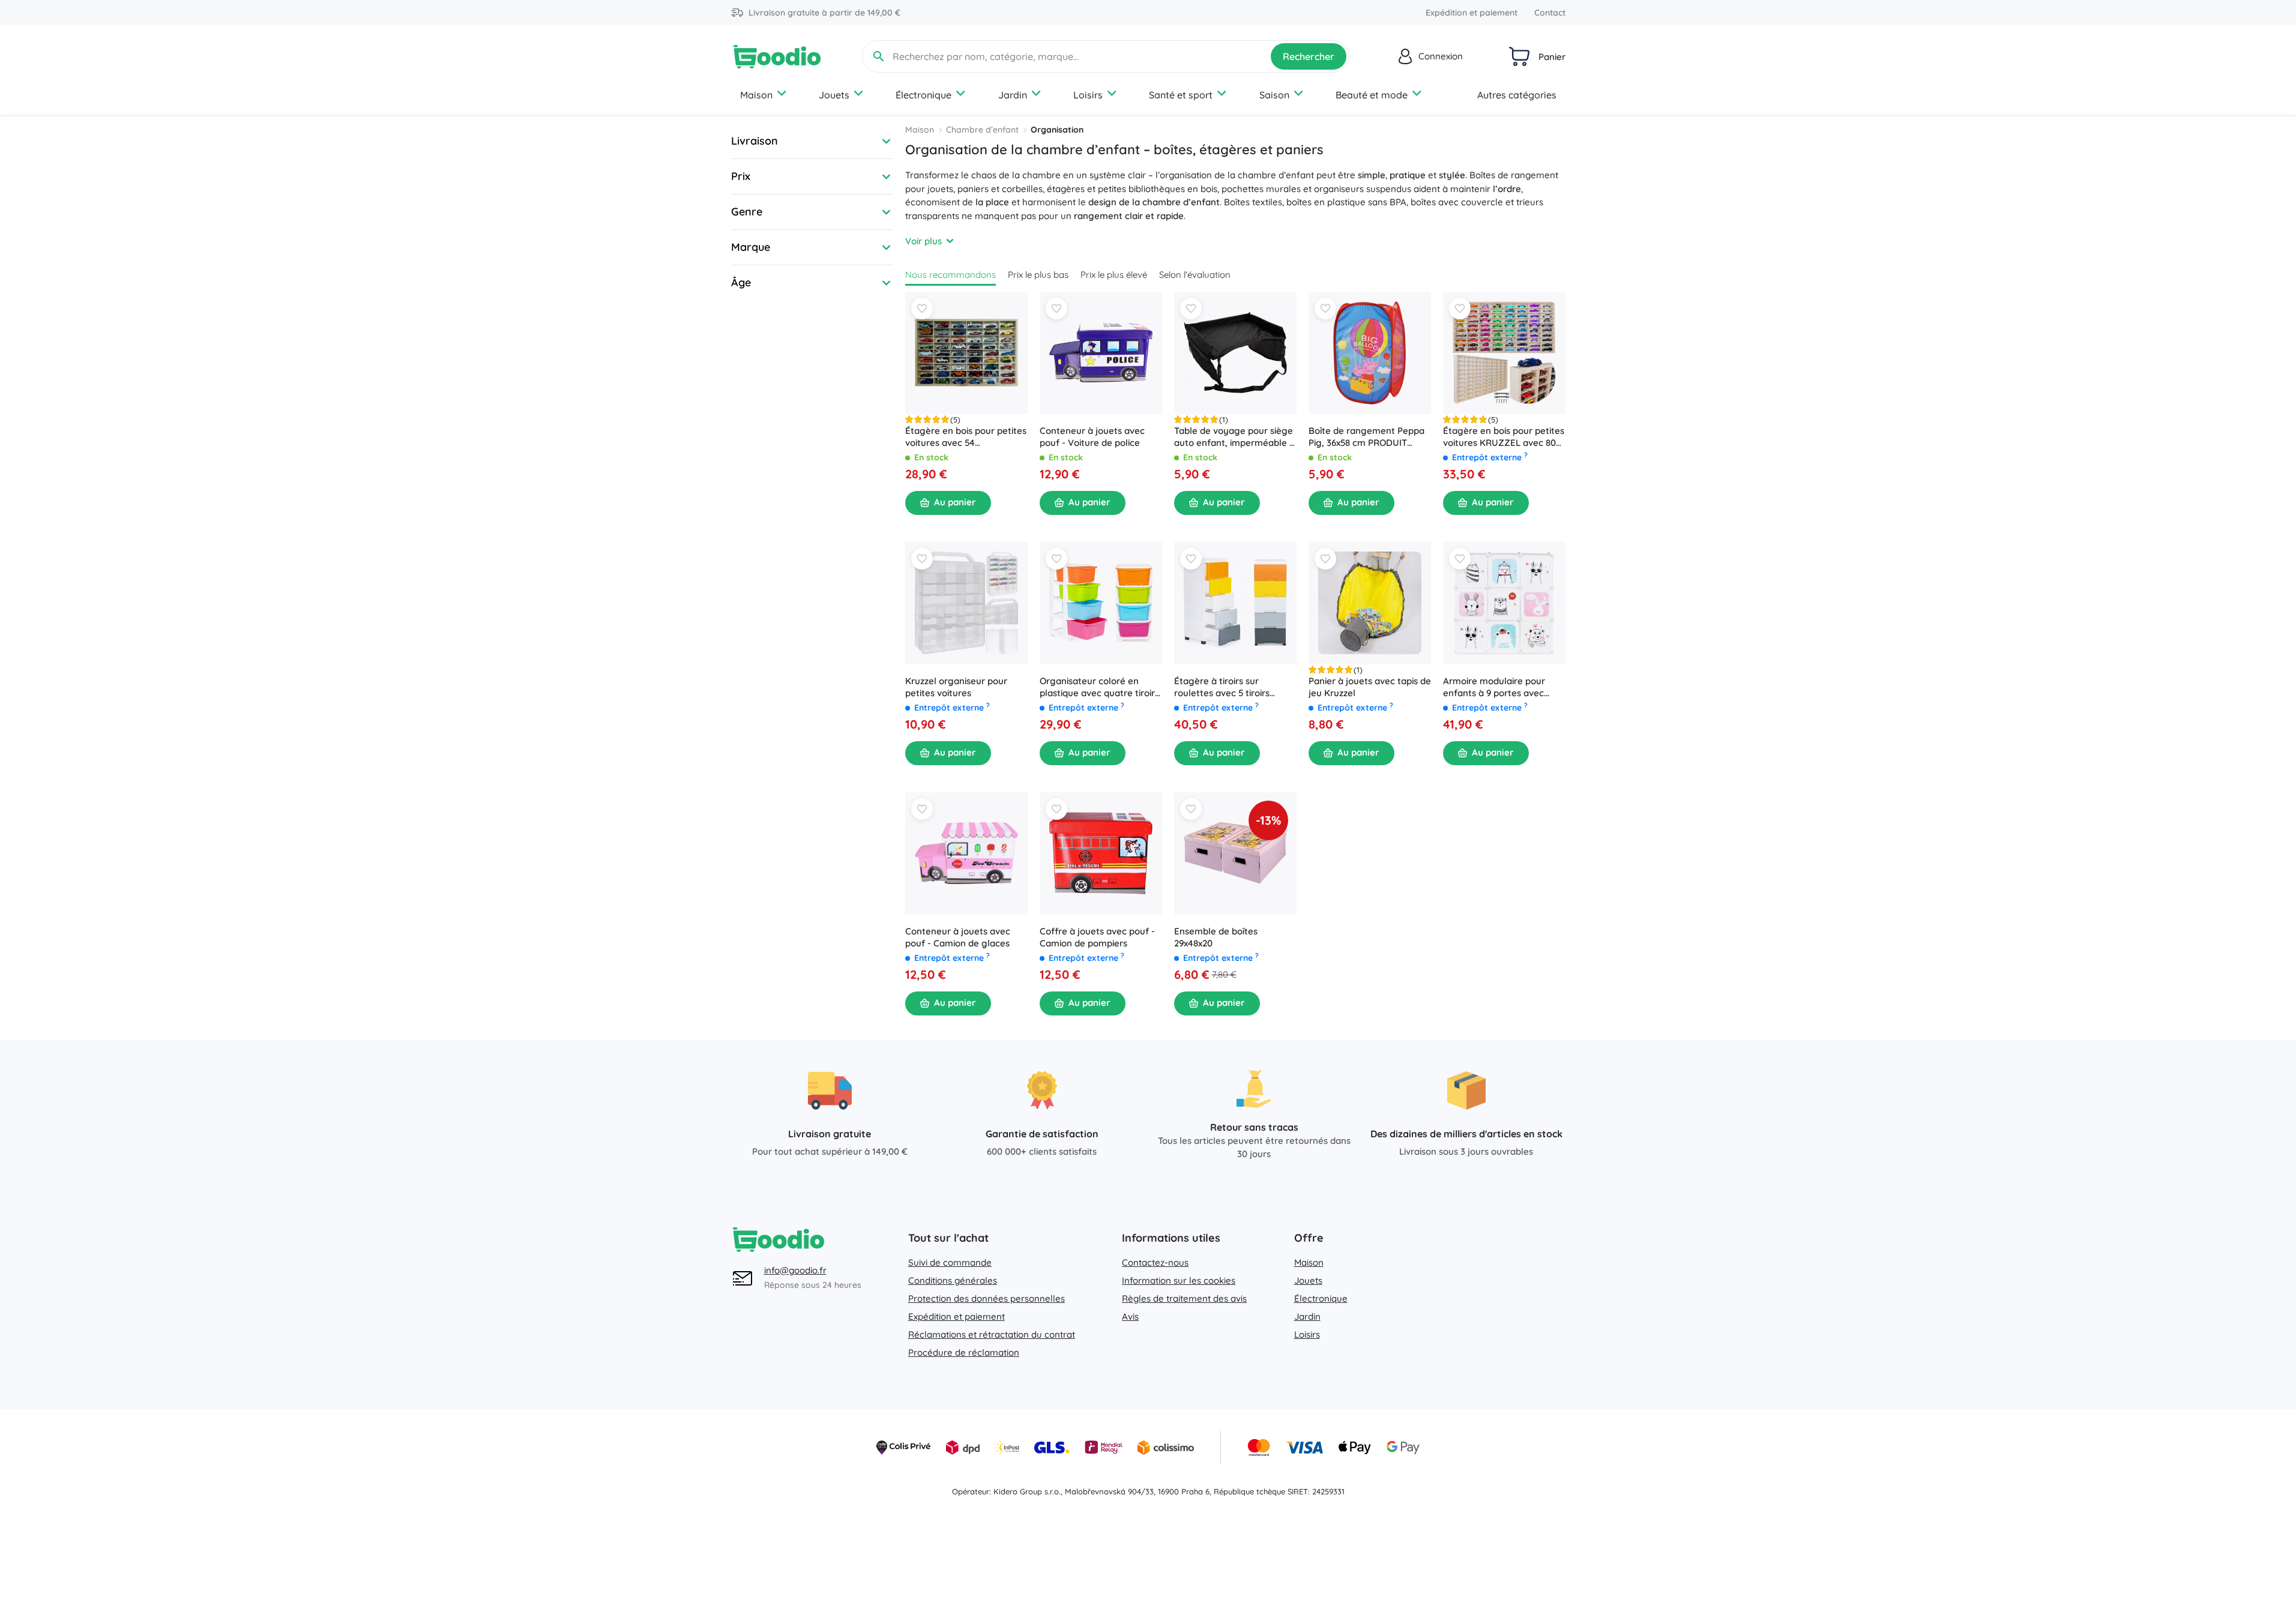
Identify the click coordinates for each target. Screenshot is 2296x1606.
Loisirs (1088, 95)
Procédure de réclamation (964, 1352)
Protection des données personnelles (987, 1298)
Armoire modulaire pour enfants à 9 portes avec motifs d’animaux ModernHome (1494, 687)
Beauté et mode (1372, 95)
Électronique (924, 95)
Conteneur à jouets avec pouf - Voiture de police (1092, 437)
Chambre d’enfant (982, 130)
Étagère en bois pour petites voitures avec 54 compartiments (966, 437)
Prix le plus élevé (1114, 275)
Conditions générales (953, 1280)
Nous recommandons (951, 275)
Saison (1274, 95)
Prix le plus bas (1038, 275)
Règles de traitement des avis (1184, 1298)
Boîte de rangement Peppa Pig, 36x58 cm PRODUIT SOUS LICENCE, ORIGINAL (1366, 437)
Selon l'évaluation (1195, 275)
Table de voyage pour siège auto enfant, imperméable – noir (1234, 437)
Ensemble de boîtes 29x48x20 (1216, 937)
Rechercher (1309, 56)
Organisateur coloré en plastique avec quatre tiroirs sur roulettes (1099, 687)
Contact (1550, 13)
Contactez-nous (1155, 1262)
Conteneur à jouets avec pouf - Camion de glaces (958, 937)
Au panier (955, 502)
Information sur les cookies (1179, 1280)
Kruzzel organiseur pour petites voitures (956, 687)
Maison (756, 95)
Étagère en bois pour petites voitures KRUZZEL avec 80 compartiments (1504, 437)
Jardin (1013, 95)
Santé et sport (1181, 95)
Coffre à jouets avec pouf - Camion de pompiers (1097, 937)
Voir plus (924, 241)
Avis (1130, 1316)
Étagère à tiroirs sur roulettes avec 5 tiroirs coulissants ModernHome (1228, 687)
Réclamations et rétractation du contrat (992, 1334)
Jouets (834, 95)
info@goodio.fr (795, 1270)
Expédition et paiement (1472, 13)
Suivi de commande (950, 1262)
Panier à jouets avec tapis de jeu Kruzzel (1370, 687)
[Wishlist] (922, 308)
